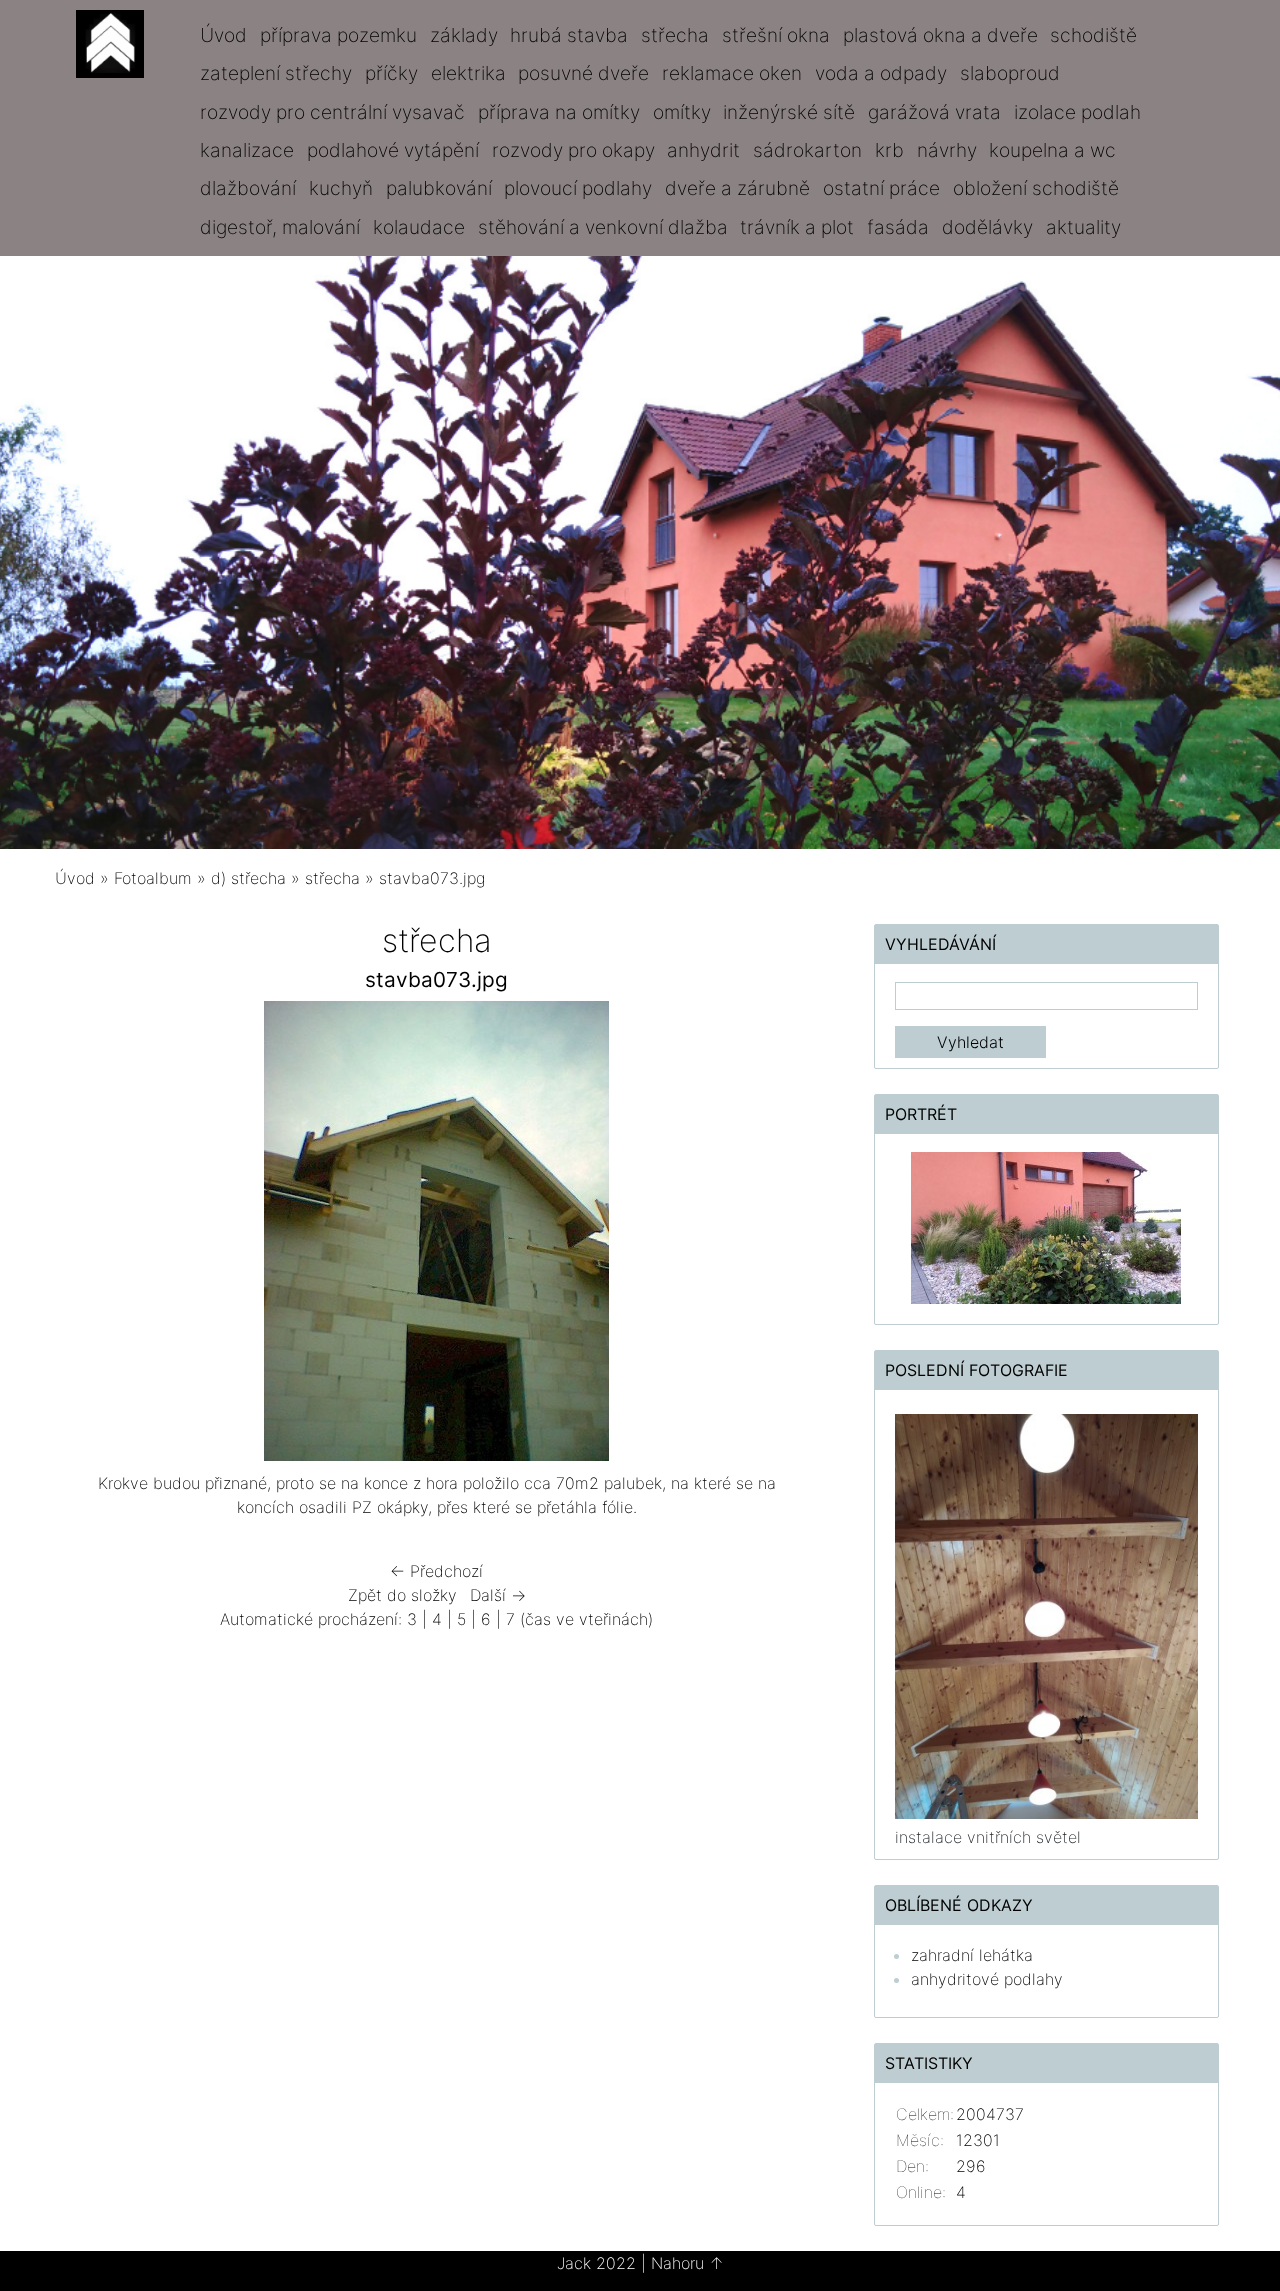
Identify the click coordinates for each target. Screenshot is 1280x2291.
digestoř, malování (280, 227)
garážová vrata (934, 112)
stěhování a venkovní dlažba (603, 227)
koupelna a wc (1052, 150)
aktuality (1083, 227)
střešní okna (776, 35)
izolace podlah (1077, 112)
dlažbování (248, 188)
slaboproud (1010, 73)
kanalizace (247, 150)
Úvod (223, 35)
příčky (391, 73)
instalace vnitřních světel (988, 1837)
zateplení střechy (276, 73)
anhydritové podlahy (987, 1979)
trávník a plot (797, 227)
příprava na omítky (559, 112)
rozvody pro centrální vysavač (332, 112)
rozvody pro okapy (573, 150)
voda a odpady (881, 73)
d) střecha (248, 878)
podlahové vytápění (393, 150)
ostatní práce (881, 188)
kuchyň (341, 188)
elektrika (468, 73)
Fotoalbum (153, 878)
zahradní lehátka (972, 1955)
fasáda (898, 227)
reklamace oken (732, 73)
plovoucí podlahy (578, 188)
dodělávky (987, 227)
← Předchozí (436, 1571)
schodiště (1093, 35)
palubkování (439, 188)
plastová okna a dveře (940, 35)
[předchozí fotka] (87, 1236)
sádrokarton (807, 150)
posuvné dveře (583, 73)
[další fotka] (786, 1236)
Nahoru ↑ (687, 2263)
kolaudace (419, 227)
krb (889, 150)
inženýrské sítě (789, 112)
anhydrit (703, 150)
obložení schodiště (1036, 188)
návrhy (947, 150)
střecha (675, 35)
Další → (498, 1595)
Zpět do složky (402, 1595)
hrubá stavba (569, 35)
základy (464, 35)
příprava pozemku (338, 35)
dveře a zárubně (737, 188)
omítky (682, 112)
